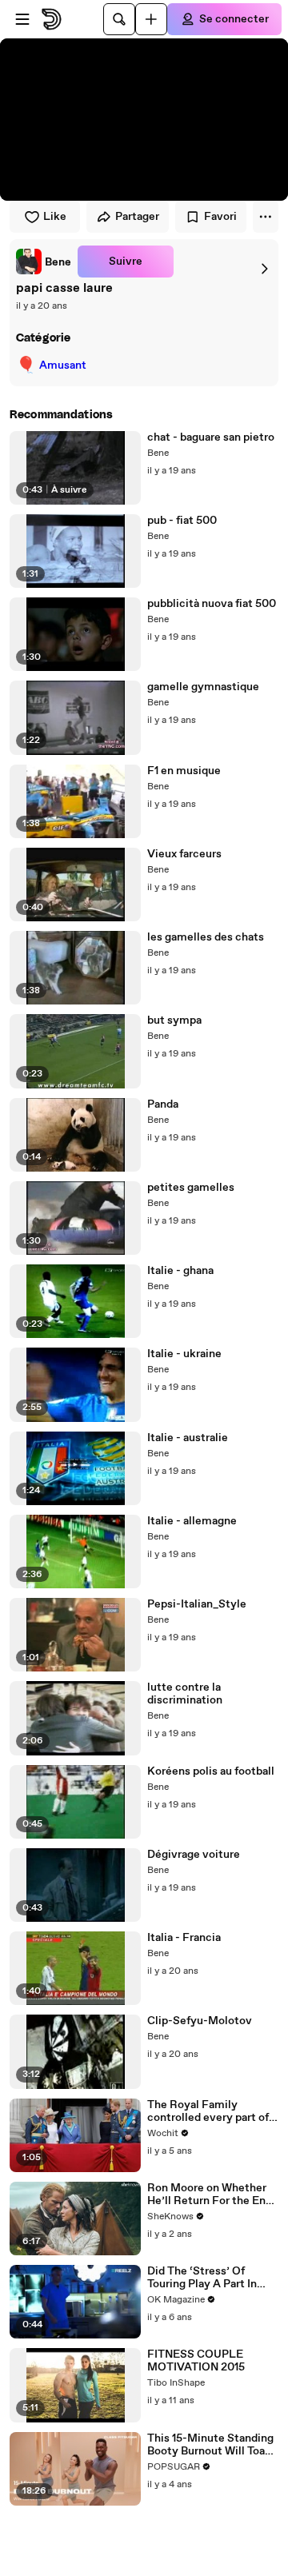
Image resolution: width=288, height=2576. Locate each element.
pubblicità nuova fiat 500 (212, 604)
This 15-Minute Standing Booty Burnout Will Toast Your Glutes (211, 2445)
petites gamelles (191, 1188)
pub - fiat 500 (182, 521)
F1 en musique (184, 771)
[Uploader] (151, 19)
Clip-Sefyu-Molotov (200, 2021)
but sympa (174, 1020)
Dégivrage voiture (194, 1855)
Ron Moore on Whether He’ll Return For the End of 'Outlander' (210, 2195)
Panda (163, 1104)
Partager (137, 217)
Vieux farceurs (184, 854)
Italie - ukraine (184, 1354)
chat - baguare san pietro (211, 437)
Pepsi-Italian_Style (197, 1604)
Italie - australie (188, 1438)
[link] (44, 262)
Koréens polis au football (211, 1771)
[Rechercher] (119, 19)
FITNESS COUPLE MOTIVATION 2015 (196, 2361)
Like (55, 217)
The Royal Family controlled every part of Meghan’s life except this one (212, 2111)
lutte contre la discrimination (185, 1694)
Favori (220, 217)
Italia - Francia (184, 1938)
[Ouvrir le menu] (22, 19)
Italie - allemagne (192, 1521)
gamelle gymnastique (203, 687)
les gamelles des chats (206, 937)
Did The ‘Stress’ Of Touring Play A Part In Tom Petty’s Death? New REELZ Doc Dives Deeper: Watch (211, 2278)
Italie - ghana (180, 1271)
